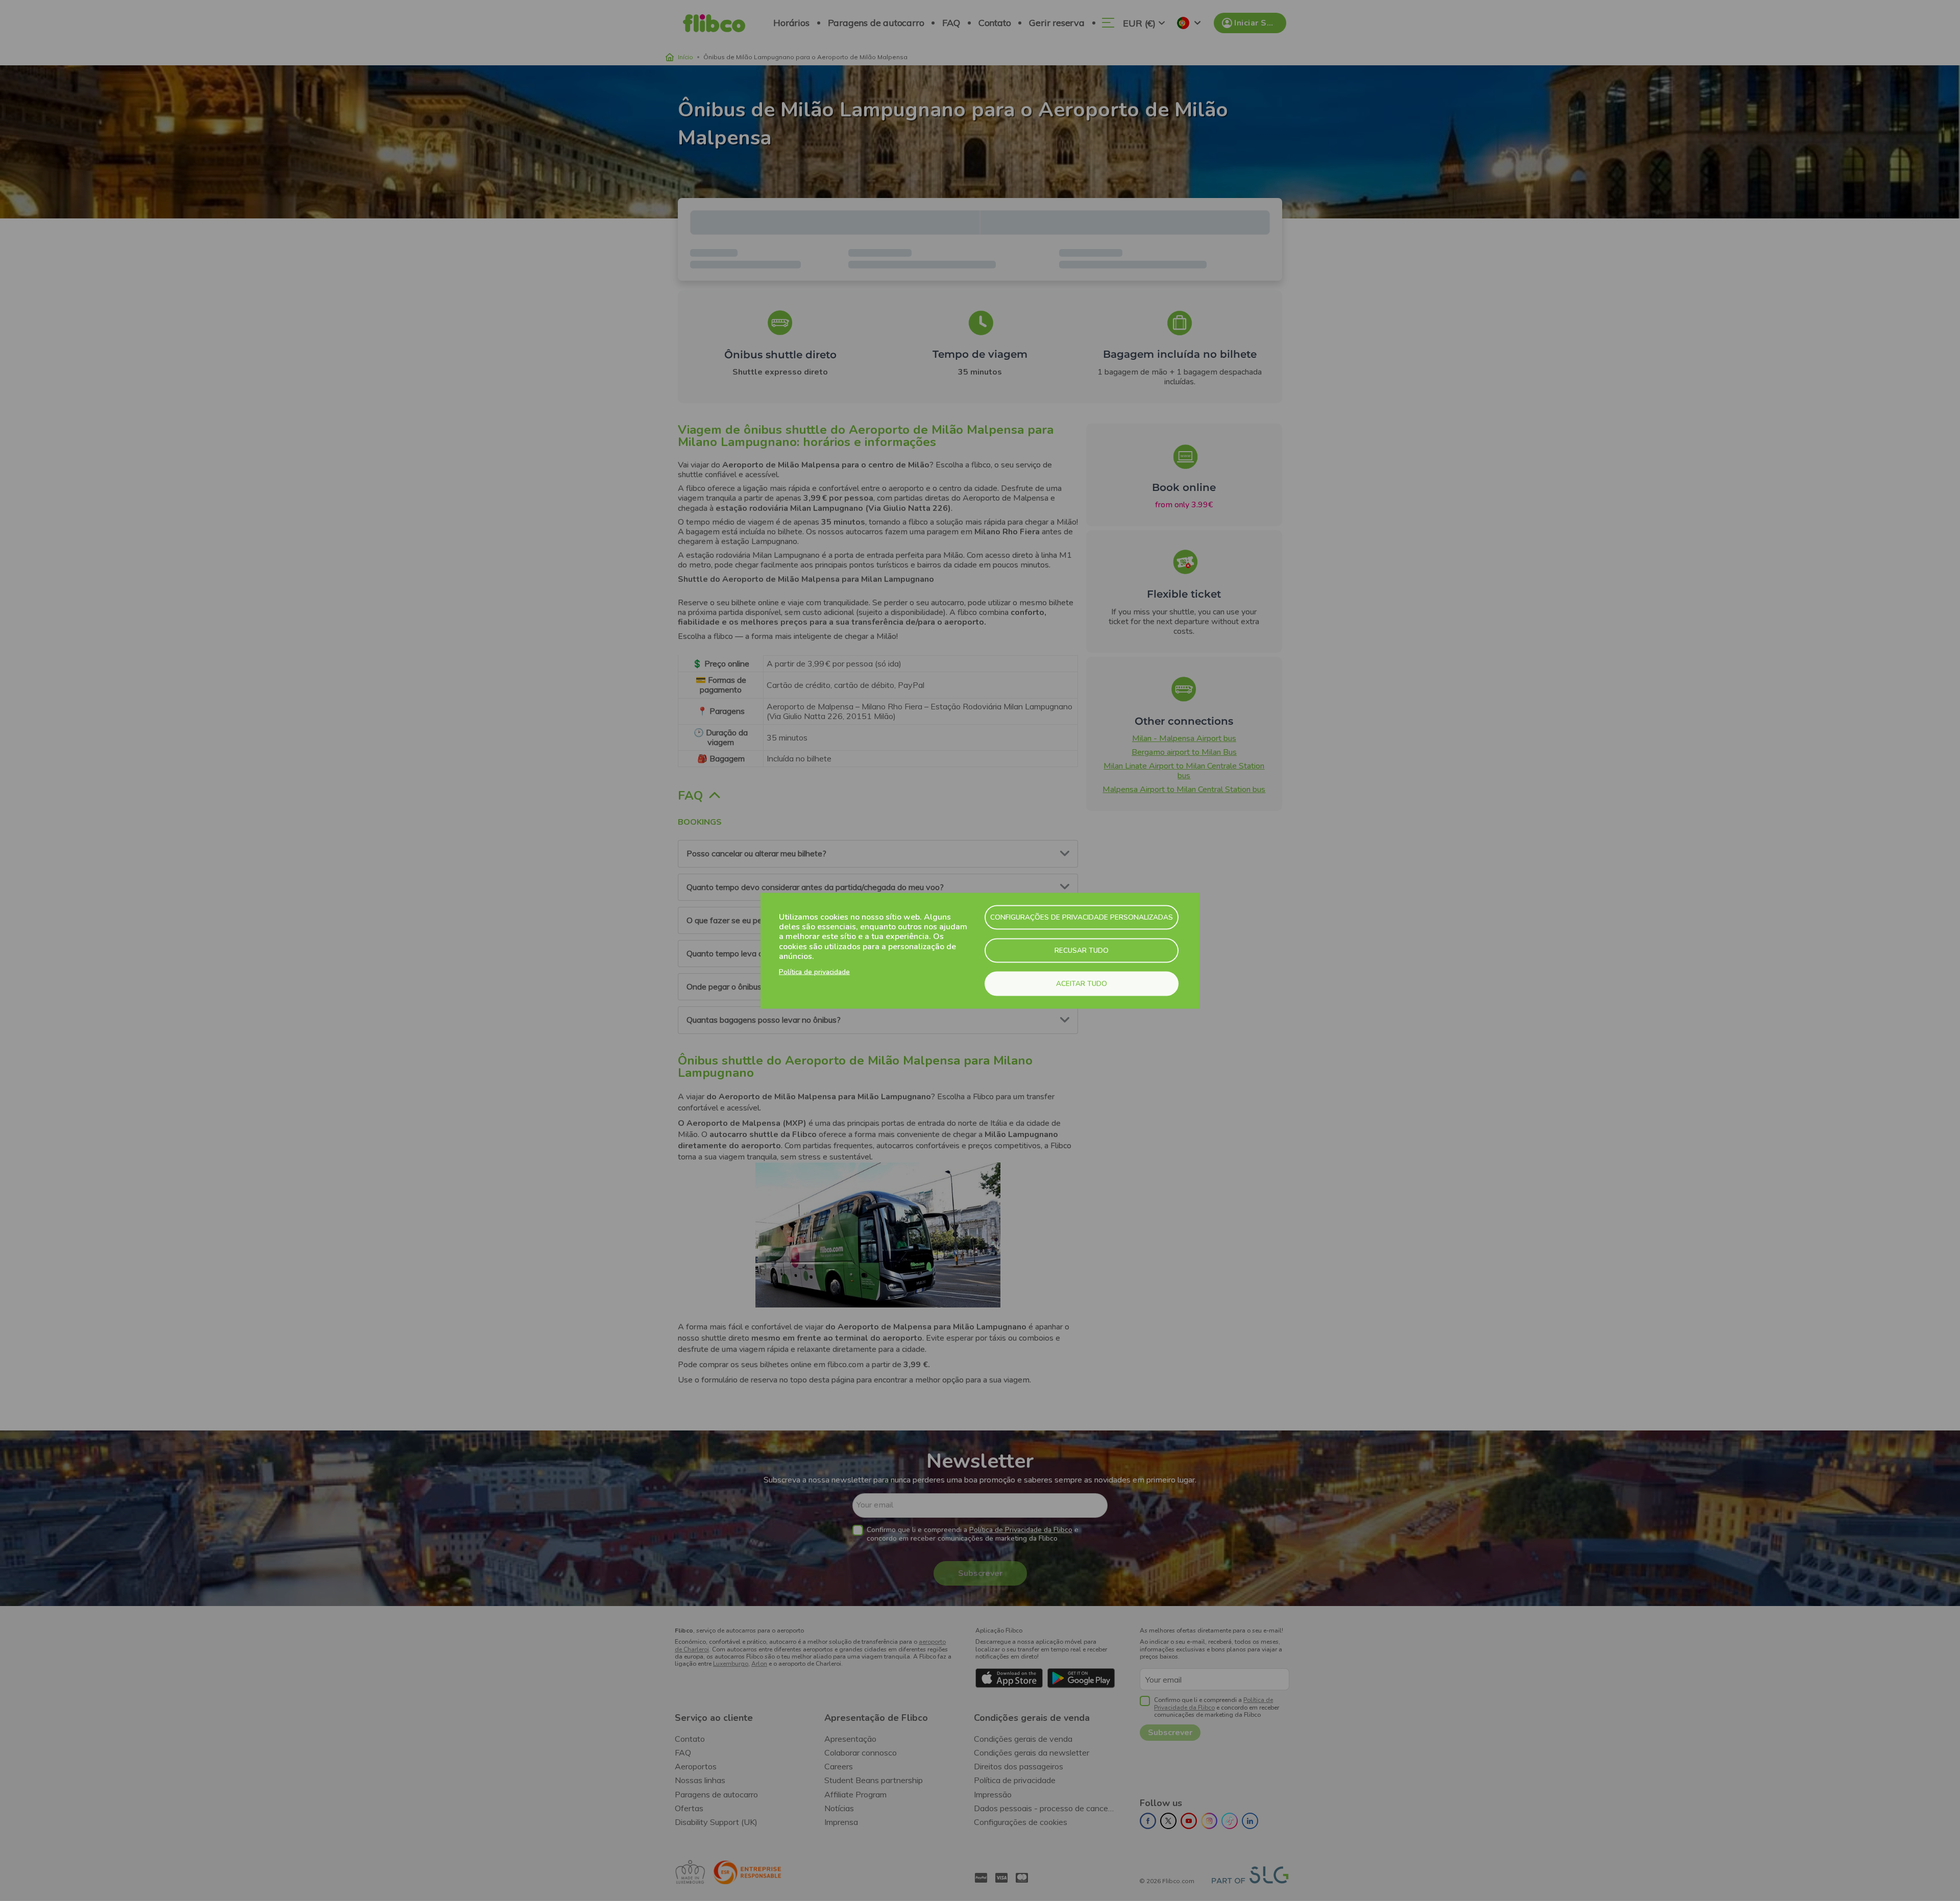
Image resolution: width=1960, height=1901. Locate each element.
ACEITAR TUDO (1082, 983)
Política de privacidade (814, 971)
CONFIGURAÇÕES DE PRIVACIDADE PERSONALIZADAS (1082, 917)
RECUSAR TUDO (1082, 950)
